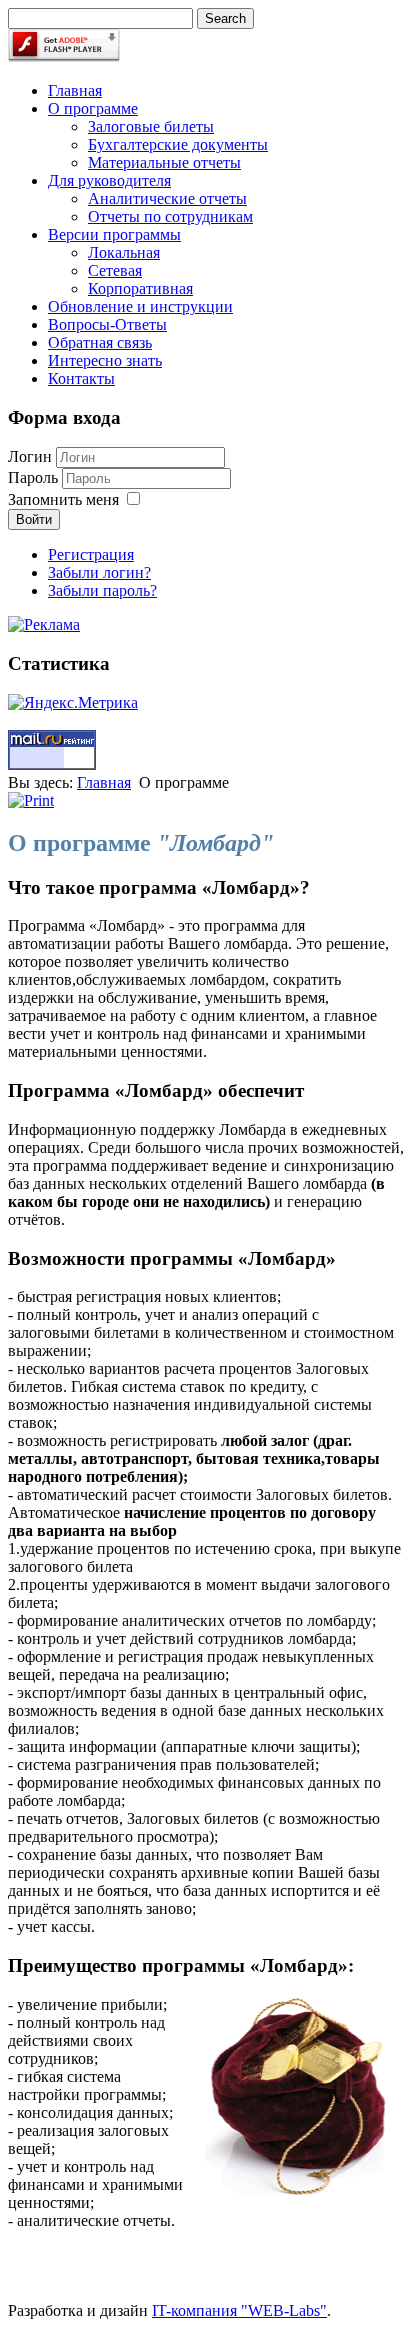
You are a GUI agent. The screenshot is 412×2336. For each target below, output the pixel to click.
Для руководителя (109, 180)
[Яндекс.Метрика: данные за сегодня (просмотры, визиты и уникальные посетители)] (73, 703)
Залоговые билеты (151, 126)
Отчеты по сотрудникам (170, 216)
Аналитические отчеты (167, 198)
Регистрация (91, 554)
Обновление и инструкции (140, 306)
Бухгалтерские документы (178, 144)
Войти (34, 519)
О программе (93, 108)
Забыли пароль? (102, 590)
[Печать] (31, 800)
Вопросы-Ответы (107, 324)
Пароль (35, 477)
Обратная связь (100, 342)
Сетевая (115, 270)
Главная (75, 90)
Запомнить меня (63, 499)
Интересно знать (105, 360)
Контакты (81, 378)
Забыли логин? (99, 572)
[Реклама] (44, 624)
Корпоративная (140, 288)
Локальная (124, 252)
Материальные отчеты (164, 162)
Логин (30, 456)
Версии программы (114, 234)
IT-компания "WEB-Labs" (239, 2310)
